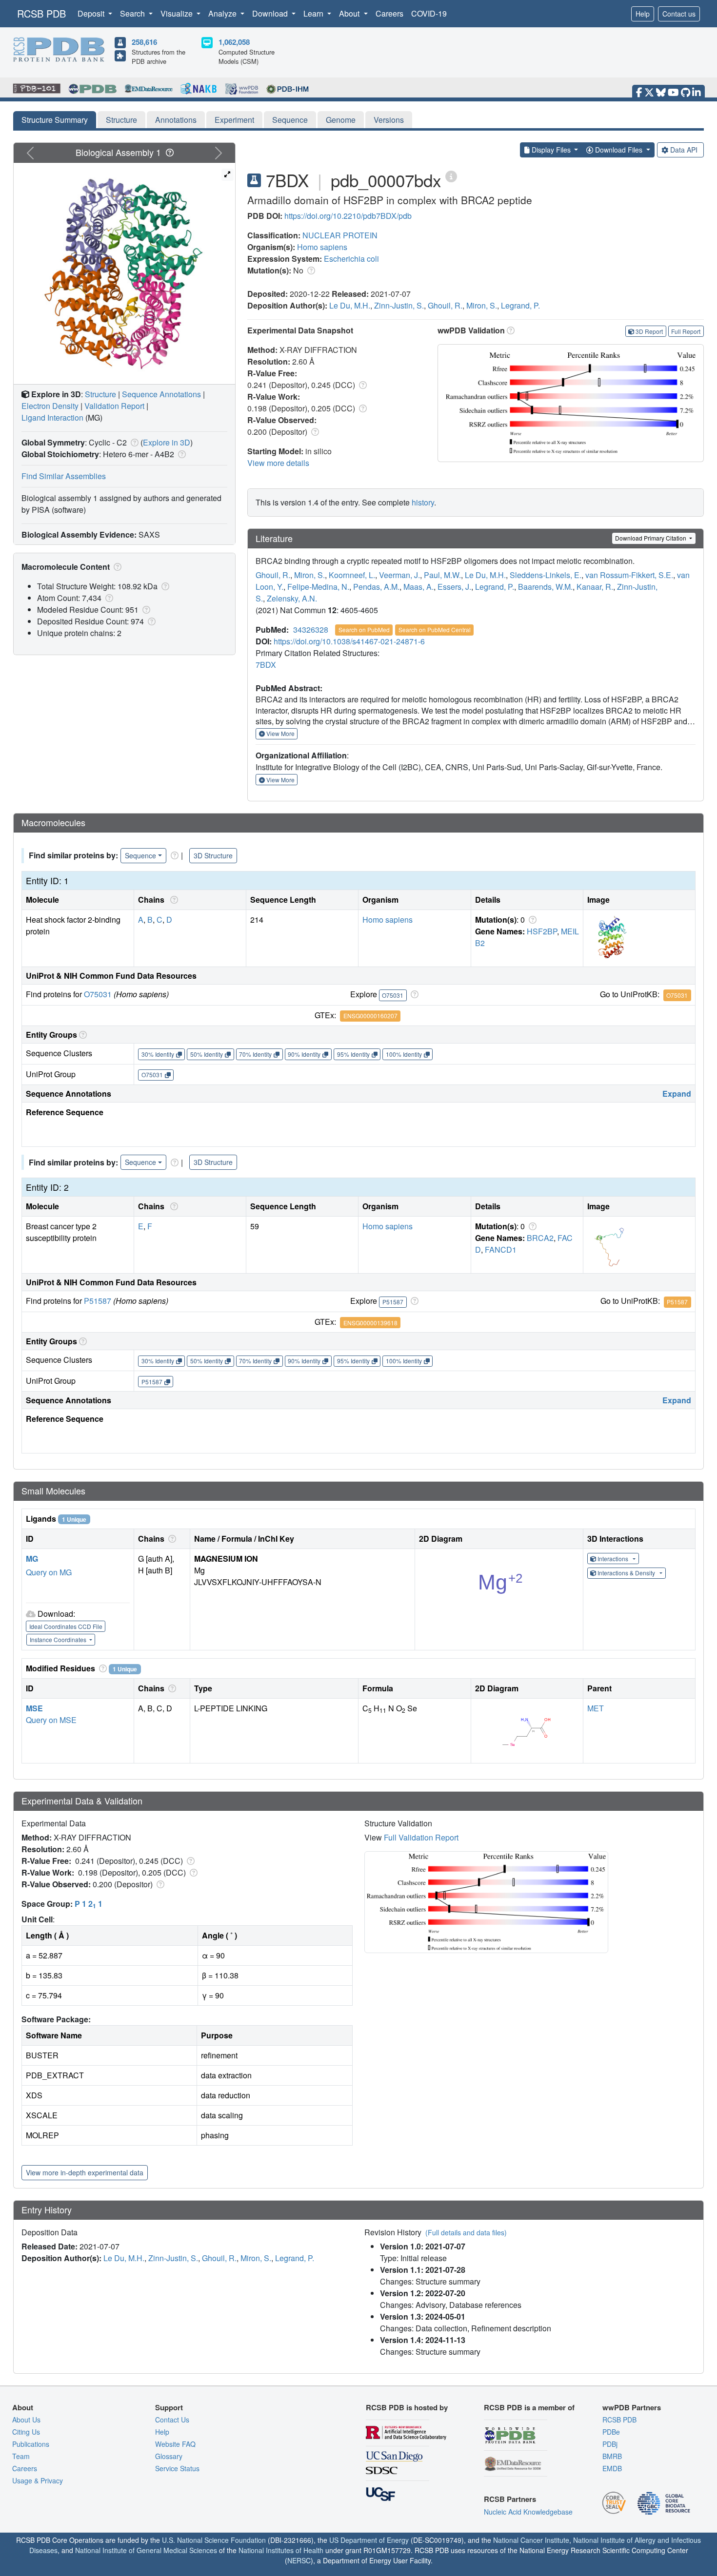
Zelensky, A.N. (292, 598)
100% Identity (404, 1054)
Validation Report (114, 406)
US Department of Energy (369, 2540)
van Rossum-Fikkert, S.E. (629, 575)
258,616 (144, 42)
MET (596, 1708)
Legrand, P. (520, 305)
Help (643, 14)
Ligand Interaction (52, 417)
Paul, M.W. (442, 575)
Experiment (234, 120)
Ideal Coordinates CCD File (66, 1626)
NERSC (299, 2560)
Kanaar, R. (595, 587)
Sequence (290, 120)
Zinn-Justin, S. (399, 305)
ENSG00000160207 (370, 1016)
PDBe (611, 2432)
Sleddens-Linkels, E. (546, 575)
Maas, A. (418, 587)
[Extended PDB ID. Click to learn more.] (451, 176)
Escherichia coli (351, 259)
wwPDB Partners (632, 2407)
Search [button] (133, 13)
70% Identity (255, 1054)
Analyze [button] (223, 13)
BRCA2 (540, 1238)
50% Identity (207, 1054)
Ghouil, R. (445, 305)
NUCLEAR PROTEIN (340, 235)
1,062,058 (234, 42)
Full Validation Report (421, 1837)
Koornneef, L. (352, 575)
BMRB (612, 2456)
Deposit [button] (92, 13)
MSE (34, 1708)
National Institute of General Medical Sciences (146, 2550)
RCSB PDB (41, 13)
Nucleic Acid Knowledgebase (528, 2512)
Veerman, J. (399, 575)
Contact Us (172, 2420)
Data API (684, 150)
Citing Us (26, 2432)
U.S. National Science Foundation (214, 2540)
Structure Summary (55, 120)
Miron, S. (482, 305)
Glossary (169, 2456)
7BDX (266, 665)
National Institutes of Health (281, 2550)
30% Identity (158, 1054)
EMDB (612, 2468)
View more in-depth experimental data (85, 2172)
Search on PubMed (364, 629)
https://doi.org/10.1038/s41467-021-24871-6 (349, 641)
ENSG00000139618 (370, 1323)
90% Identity (304, 1054)
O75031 (98, 994)
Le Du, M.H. (350, 305)
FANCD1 (501, 1249)
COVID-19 (429, 13)
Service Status (177, 2468)
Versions (389, 120)
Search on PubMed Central (435, 629)
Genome (341, 120)
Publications (31, 2444)
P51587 (98, 1301)
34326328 (311, 629)
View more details (278, 463)
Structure (121, 120)
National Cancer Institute (531, 2540)
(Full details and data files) (466, 2232)
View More (280, 733)
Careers (389, 13)
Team (21, 2456)
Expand (677, 1094)
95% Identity (353, 1054)
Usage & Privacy (38, 2480)
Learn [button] (314, 13)
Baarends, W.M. (545, 587)
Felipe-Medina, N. (318, 587)
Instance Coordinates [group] (59, 1639)
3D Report (649, 331)
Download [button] (271, 13)
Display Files (551, 150)
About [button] (350, 13)
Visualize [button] (178, 13)
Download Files (619, 150)
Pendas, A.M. (376, 587)
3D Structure (213, 855)
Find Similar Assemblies (64, 476)
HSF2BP (542, 931)
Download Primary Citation (651, 538)
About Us (26, 2420)
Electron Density (50, 406)
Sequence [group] (140, 855)
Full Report (686, 331)
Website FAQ (175, 2444)
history (423, 502)
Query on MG (49, 1572)
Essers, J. (454, 587)
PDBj (610, 2444)
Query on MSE (51, 1720)
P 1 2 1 (89, 1904)
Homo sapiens (322, 247)
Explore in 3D (167, 442)
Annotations (176, 120)
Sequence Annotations (161, 394)
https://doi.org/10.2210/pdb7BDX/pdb (348, 216)
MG (32, 1559)
